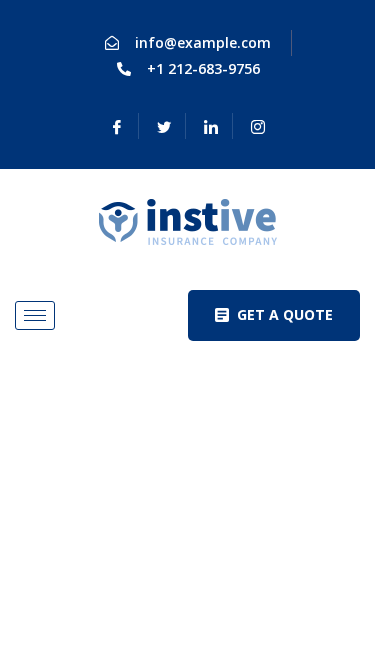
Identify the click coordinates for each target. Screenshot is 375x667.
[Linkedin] (211, 126)
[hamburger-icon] (35, 315)
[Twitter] (164, 126)
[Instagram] (258, 126)
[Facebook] (117, 126)
